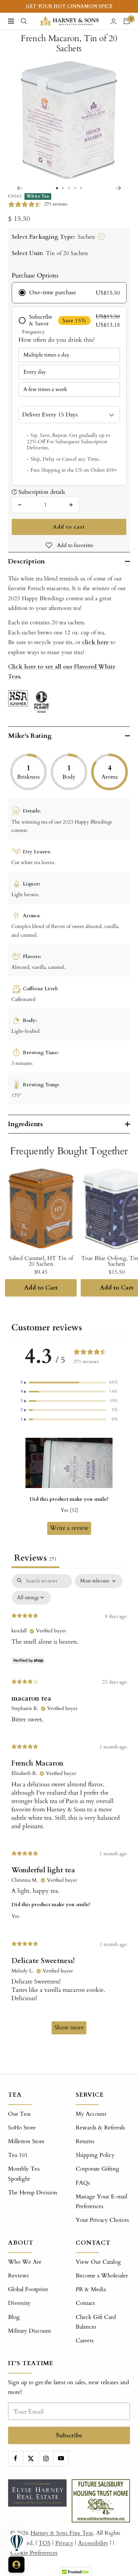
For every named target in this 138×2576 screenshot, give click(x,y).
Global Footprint (28, 2289)
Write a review (69, 1528)
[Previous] (20, 188)
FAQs (83, 2183)
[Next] (118, 188)
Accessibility (93, 2543)
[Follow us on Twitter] (31, 2458)
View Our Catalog (98, 2262)
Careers (85, 2340)
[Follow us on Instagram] (46, 2458)
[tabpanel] (69, 1807)
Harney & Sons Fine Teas (62, 2533)
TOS (45, 2543)
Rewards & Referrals (100, 2128)
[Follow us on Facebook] (16, 2458)
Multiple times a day (46, 355)
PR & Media (91, 2289)
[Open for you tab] (16, 2565)
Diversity (19, 2303)
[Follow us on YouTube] (61, 2458)
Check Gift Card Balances (96, 2322)
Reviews (18, 2276)
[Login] (114, 21)
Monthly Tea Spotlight (24, 2174)
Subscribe (69, 2435)
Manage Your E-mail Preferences (101, 2201)
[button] (69, 1382)
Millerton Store (26, 2141)
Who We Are (25, 2262)
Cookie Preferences (34, 2553)
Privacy (64, 2543)
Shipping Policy (95, 2155)
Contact (85, 2303)
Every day (35, 372)
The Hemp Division (33, 2193)
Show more (69, 2027)
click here (95, 642)
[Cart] (127, 21)
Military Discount (29, 2331)
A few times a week (45, 389)
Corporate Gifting (97, 2169)
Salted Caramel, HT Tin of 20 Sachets (41, 1261)
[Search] (24, 21)
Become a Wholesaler (102, 2276)
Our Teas (19, 2114)
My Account (91, 2114)
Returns (85, 2141)
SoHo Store (22, 2128)
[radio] (69, 293)
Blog (14, 2317)
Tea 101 (18, 2155)
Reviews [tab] (36, 1558)
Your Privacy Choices (102, 2220)
